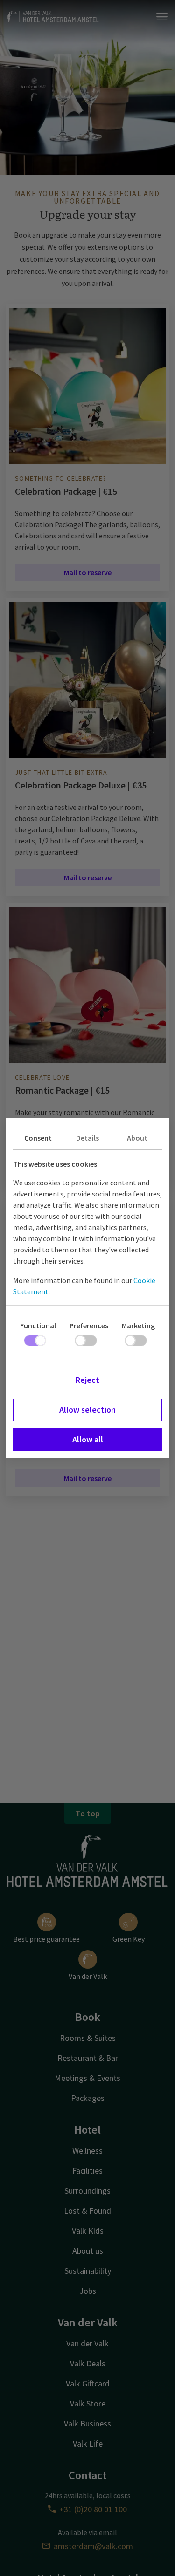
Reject (87, 1380)
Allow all (88, 1439)
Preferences (89, 1325)
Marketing (138, 1325)
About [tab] (137, 1138)
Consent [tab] (38, 1138)
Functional (38, 1325)
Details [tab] (87, 1138)
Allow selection (87, 1410)
